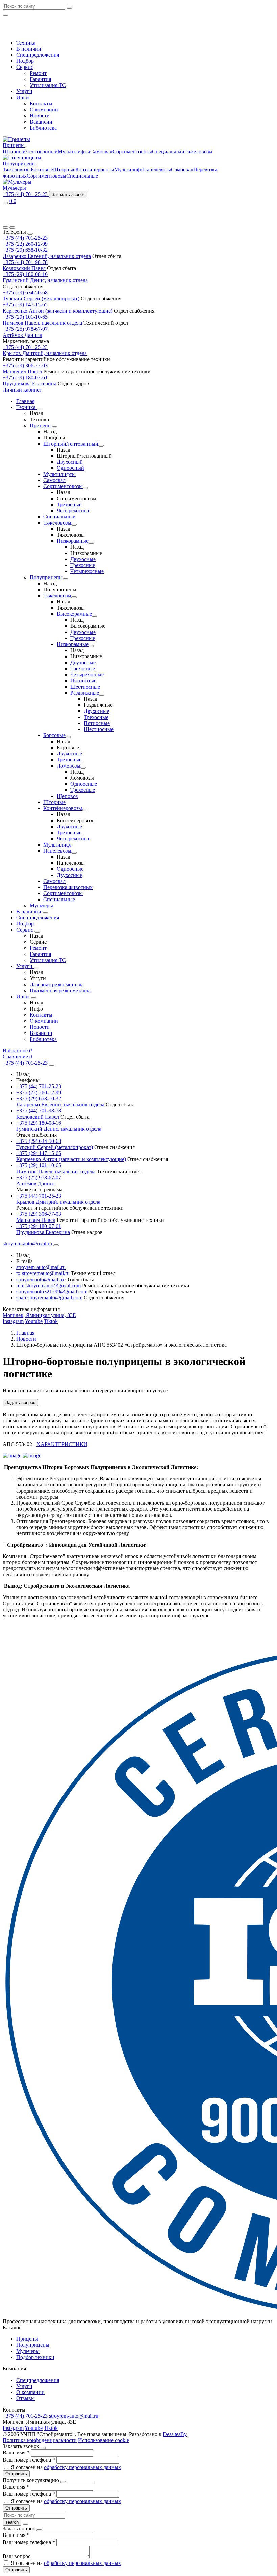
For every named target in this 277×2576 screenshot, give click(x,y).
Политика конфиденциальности (40, 2440)
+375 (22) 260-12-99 (25, 244)
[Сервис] (37, 932)
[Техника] (40, 409)
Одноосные (84, 784)
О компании (44, 110)
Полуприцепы (19, 164)
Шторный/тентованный (30, 151)
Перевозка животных (68, 887)
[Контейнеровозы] (85, 810)
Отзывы (26, 2398)
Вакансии (41, 122)
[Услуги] (36, 968)
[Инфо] (33, 998)
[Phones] (5, 227)
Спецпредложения (38, 55)
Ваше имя (16, 2453)
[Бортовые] (68, 737)
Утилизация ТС (48, 85)
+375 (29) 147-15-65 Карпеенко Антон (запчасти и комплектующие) (58, 308)
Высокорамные (74, 614)
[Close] (30, 234)
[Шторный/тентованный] (101, 446)
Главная (25, 401)
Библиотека (43, 128)
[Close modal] (43, 2448)
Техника (26, 43)
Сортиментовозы (132, 151)
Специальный (168, 151)
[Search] (12, 227)
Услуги (24, 91)
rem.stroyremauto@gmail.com (48, 1285)
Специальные (82, 176)
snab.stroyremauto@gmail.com (49, 1298)
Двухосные (83, 559)
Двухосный (70, 462)
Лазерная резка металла (57, 984)
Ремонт (38, 73)
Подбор (25, 61)
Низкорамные (73, 541)
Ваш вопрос (17, 2556)
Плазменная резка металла (60, 990)
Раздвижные (85, 693)
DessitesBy (175, 2434)
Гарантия (40, 79)
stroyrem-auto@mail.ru (41, 1267)
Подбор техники (35, 2357)
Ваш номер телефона (29, 2460)
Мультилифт (129, 170)
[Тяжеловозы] (74, 525)
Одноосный (70, 468)
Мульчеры (14, 188)
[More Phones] (52, 1065)
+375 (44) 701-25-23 (25, 238)
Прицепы (14, 145)
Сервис (25, 67)
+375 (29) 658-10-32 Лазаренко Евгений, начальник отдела (47, 253)
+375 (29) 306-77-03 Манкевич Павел (25, 368)
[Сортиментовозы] (85, 488)
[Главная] (31, 220)
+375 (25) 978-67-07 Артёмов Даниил (25, 332)
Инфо (23, 97)
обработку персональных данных (82, 2467)
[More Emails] (56, 1245)
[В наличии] (45, 913)
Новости (40, 116)
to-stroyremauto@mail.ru (43, 1273)
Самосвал (101, 151)
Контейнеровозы (95, 170)
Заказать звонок (68, 195)
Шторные (64, 170)
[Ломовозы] (83, 768)
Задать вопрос (20, 1403)
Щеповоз (67, 796)
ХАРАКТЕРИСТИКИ (62, 1444)
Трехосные (69, 504)
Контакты (41, 103)
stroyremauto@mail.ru (40, 1279)
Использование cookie (104, 2440)
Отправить (16, 2474)
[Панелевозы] (74, 853)
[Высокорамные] (95, 616)
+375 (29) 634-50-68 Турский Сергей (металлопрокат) (41, 296)
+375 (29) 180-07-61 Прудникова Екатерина (30, 381)
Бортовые (42, 170)
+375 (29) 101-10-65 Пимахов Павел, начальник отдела (42, 320)
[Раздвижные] (102, 695)
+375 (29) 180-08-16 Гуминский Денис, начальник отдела (45, 277)
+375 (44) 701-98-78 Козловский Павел (25, 265)
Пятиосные (83, 681)
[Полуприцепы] (66, 579)
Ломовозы (69, 766)
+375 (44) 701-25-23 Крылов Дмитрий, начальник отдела (45, 350)
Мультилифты (74, 151)
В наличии (29, 49)
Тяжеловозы (198, 151)
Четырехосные (73, 511)
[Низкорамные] (91, 543)
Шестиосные (85, 687)
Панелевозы (157, 170)
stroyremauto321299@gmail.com (52, 1292)
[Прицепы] (54, 427)
